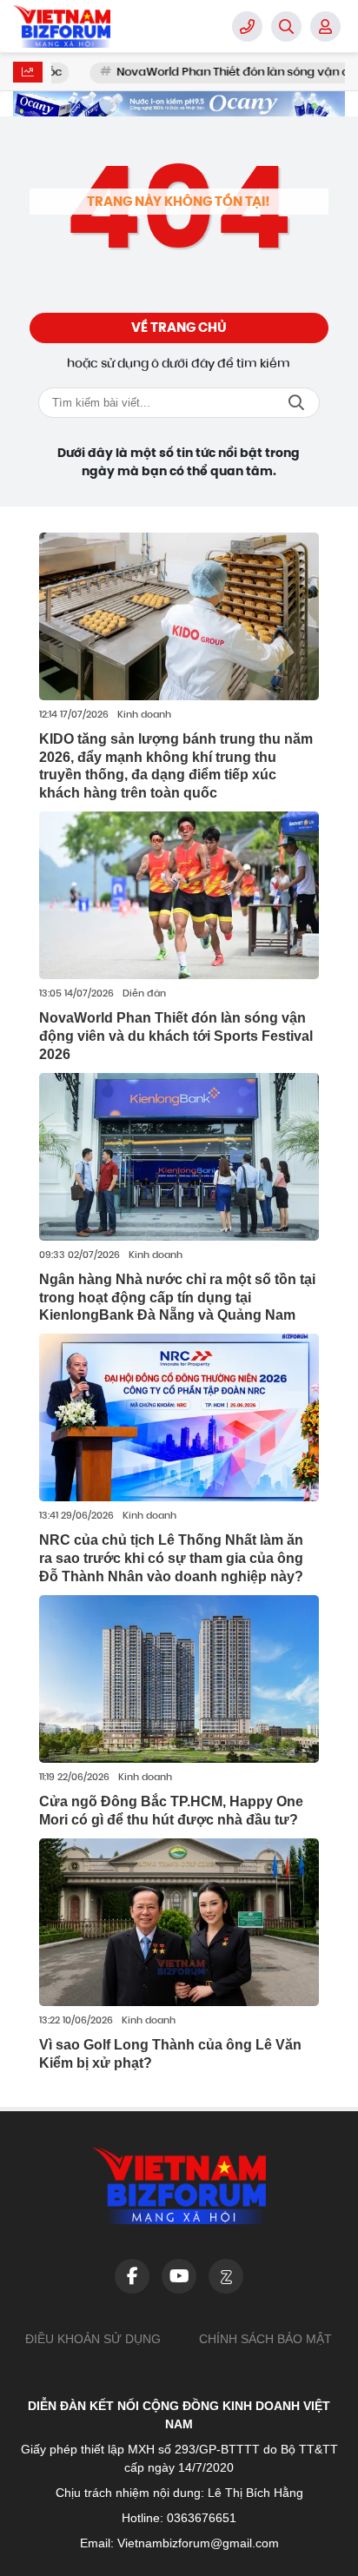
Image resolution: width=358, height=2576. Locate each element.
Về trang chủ (179, 328)
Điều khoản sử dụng (93, 2339)
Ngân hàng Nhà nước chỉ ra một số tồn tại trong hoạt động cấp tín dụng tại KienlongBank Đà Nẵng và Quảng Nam (177, 1298)
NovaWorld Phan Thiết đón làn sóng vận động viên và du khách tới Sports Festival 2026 (176, 1036)
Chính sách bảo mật (265, 2339)
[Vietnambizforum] (100, 26)
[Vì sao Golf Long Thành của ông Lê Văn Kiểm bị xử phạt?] (179, 1922)
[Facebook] (132, 2276)
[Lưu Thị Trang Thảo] (179, 104)
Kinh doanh (144, 715)
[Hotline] (247, 26)
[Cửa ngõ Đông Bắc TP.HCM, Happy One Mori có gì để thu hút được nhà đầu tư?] (179, 1679)
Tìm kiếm (296, 403)
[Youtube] (179, 2276)
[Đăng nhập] (325, 26)
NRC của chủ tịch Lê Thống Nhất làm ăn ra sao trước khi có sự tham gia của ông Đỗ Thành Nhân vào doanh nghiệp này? (171, 1558)
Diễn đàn (144, 994)
